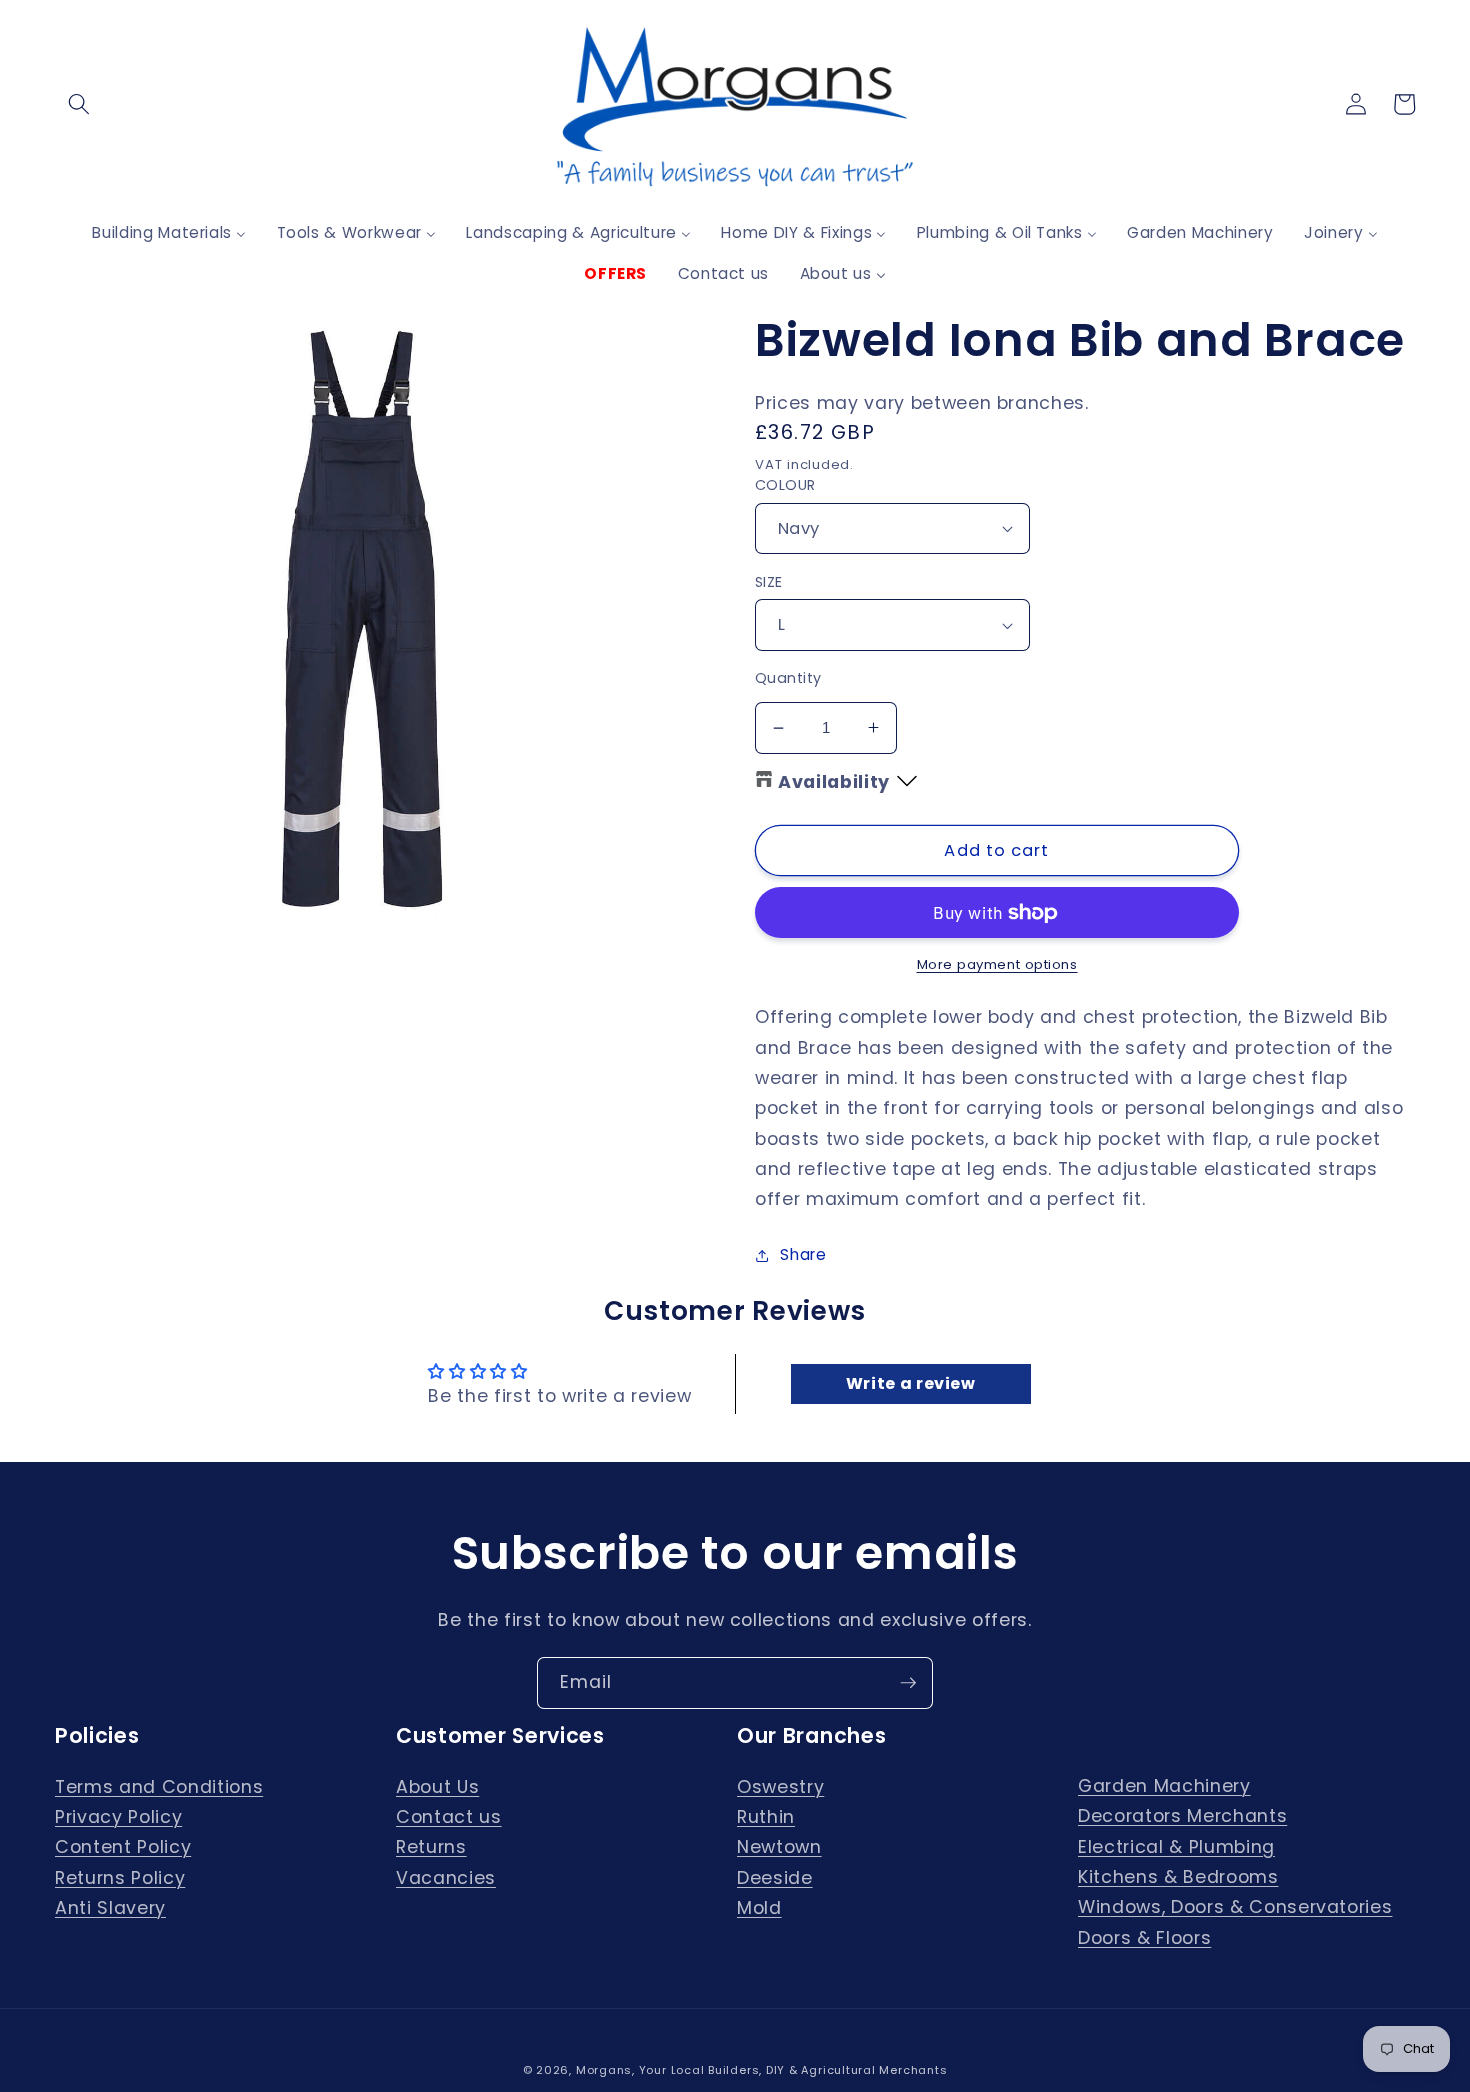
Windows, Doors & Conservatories (1235, 1907)
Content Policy (123, 1847)
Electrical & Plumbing (1176, 1847)
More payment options (997, 964)
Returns (431, 1847)
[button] (79, 104)
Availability (834, 782)
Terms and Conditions (159, 1787)
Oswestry (780, 1787)
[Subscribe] (908, 1683)
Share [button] (803, 1254)
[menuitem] (169, 232)
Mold (759, 1908)
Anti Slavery (110, 1908)
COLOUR (785, 485)
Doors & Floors (1144, 1938)
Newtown (779, 1847)
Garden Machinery (1164, 1786)
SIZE (769, 582)
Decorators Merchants (1182, 1816)
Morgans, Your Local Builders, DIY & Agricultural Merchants (762, 2070)
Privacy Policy (118, 1817)
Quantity (788, 678)
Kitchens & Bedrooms (1178, 1877)
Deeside (775, 1878)
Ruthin (766, 1817)
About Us (437, 1787)
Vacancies (446, 1878)
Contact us (449, 1817)
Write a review (911, 1383)
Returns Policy (120, 1878)
